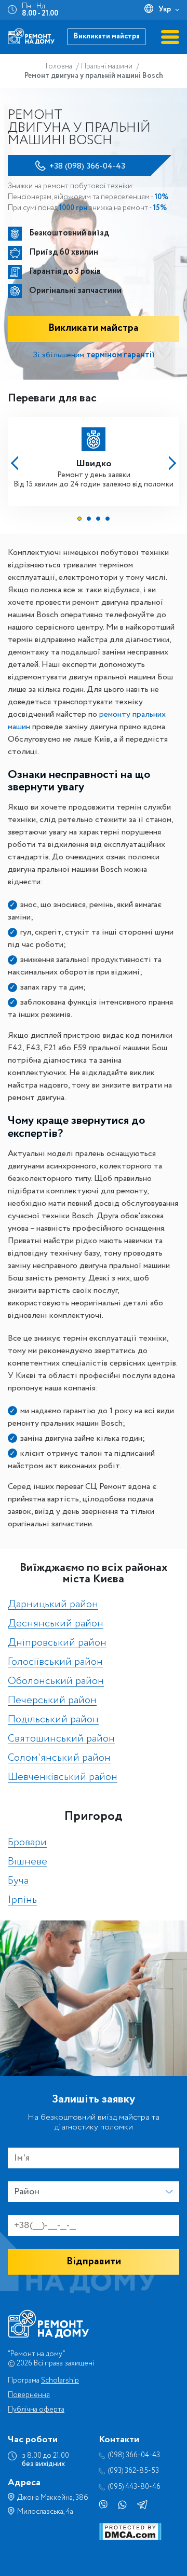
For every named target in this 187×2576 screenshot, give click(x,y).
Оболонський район (56, 1682)
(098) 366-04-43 (134, 2455)
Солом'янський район (59, 1758)
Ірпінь (22, 1900)
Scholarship (60, 2380)
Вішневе (28, 1862)
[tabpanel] (94, 458)
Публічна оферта (36, 2410)
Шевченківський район (63, 1778)
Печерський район (52, 1701)
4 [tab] (108, 519)
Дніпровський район (57, 1643)
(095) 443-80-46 (134, 2487)
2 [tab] (89, 519)
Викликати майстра (107, 36)
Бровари (27, 1843)
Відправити (94, 2261)
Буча (18, 1881)
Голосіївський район (55, 1662)
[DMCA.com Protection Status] (130, 2538)
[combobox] (94, 2192)
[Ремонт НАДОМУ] (31, 36)
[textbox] (94, 2192)
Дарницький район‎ (53, 1605)
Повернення (29, 2395)
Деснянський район (56, 1624)
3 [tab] (98, 519)
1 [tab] (79, 519)
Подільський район (53, 1720)
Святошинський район (61, 1739)
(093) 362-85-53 (133, 2471)
